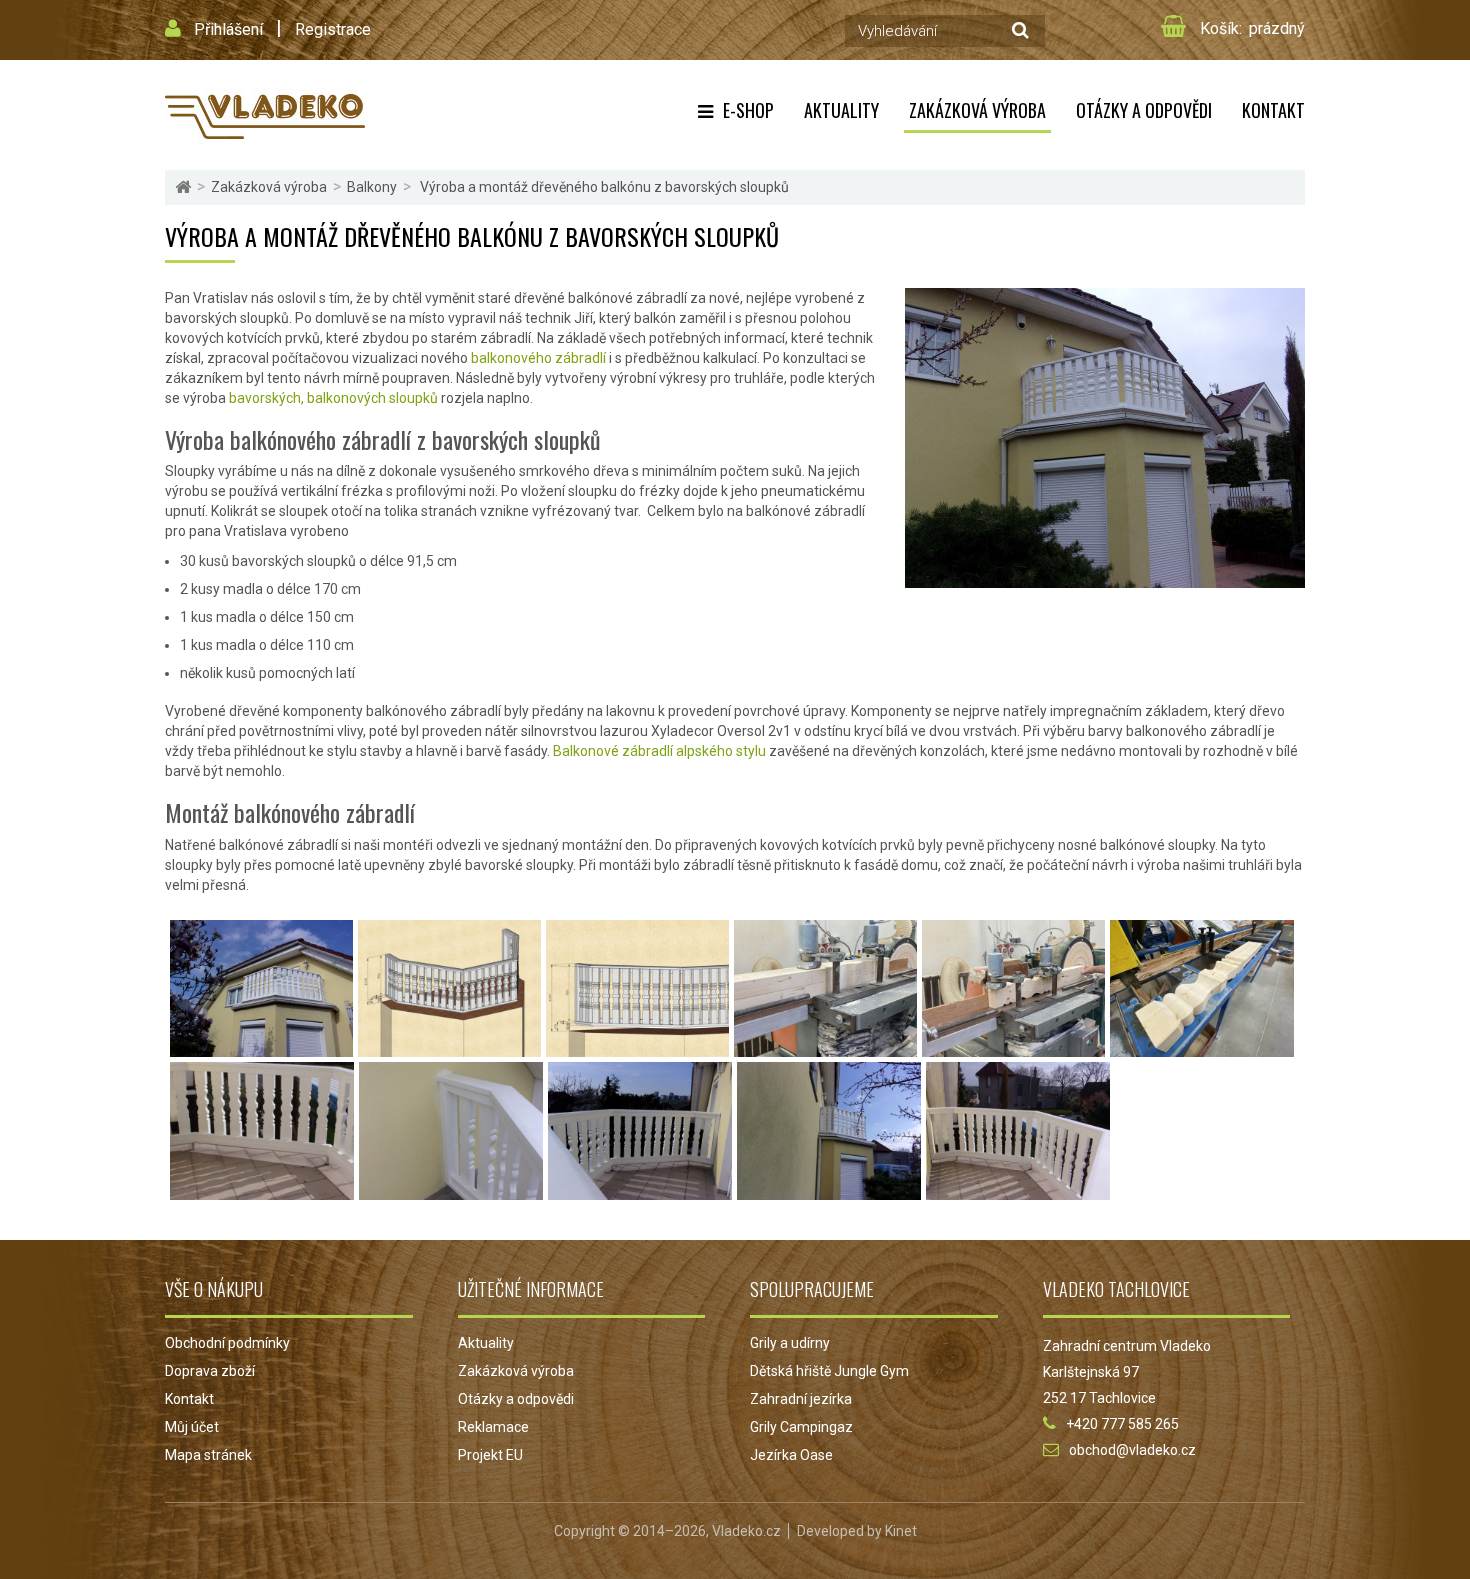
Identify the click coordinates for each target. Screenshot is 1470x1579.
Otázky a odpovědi (1144, 110)
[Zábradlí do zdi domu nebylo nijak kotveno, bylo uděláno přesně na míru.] (451, 1190)
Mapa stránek (208, 1455)
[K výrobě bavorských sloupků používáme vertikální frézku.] (1013, 1047)
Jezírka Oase (791, 1455)
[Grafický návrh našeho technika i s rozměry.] (449, 1047)
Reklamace (493, 1427)
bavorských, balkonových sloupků (333, 398)
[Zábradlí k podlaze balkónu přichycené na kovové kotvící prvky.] (262, 1190)
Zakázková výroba (977, 110)
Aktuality (841, 110)
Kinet (901, 1531)
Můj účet (192, 1427)
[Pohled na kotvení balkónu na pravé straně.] (640, 1190)
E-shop (748, 110)
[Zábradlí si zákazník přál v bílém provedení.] (1018, 1190)
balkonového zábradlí (537, 358)
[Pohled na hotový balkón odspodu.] (829, 1190)
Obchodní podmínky (227, 1343)
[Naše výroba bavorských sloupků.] (825, 1047)
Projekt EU (490, 1455)
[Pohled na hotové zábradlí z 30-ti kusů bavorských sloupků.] (261, 1047)
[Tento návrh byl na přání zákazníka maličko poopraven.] (637, 1047)
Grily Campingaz (801, 1427)
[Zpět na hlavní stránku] (183, 187)
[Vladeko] (265, 115)
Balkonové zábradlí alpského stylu (659, 751)
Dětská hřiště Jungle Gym (829, 1371)
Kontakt (1273, 110)
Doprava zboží (210, 1371)
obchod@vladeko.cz (1132, 1450)
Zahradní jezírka (801, 1399)
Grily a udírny (790, 1343)
